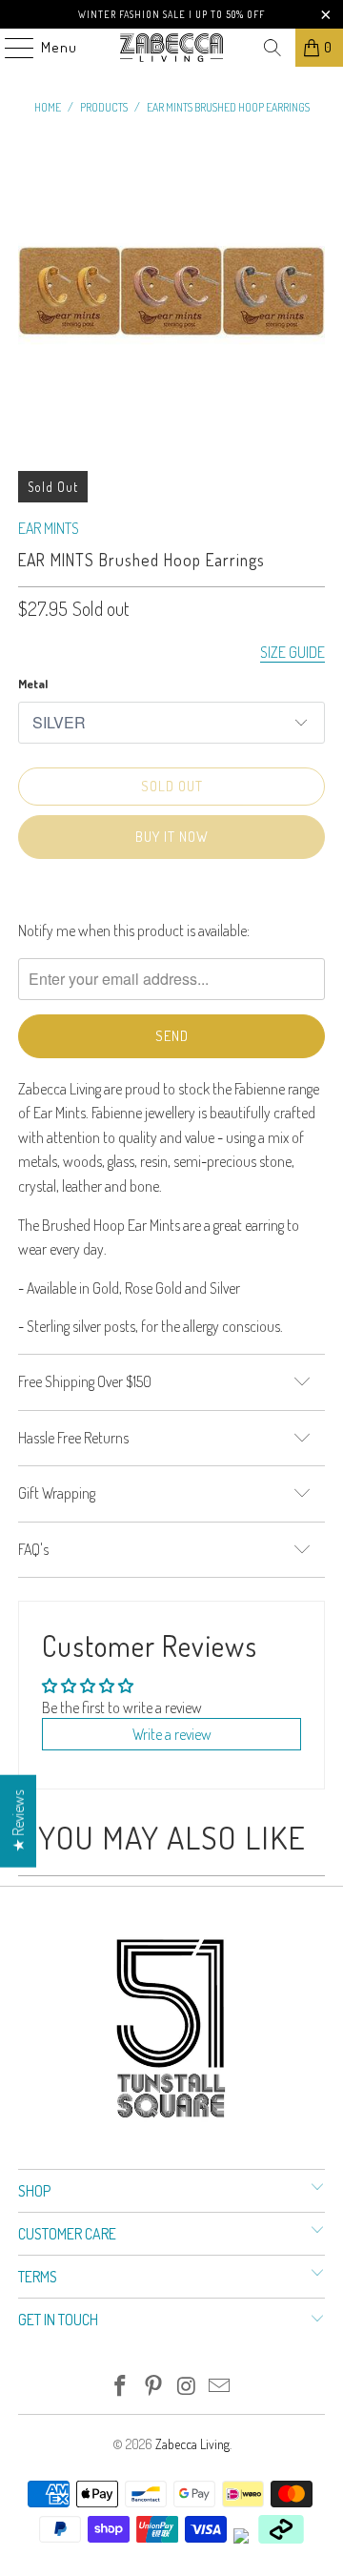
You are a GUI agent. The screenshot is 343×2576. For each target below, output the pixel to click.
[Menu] (10, 48)
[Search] (272, 48)
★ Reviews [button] (18, 1821)
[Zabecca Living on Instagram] (188, 2387)
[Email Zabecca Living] (220, 2387)
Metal (33, 684)
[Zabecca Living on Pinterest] (154, 2387)
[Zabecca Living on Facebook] (121, 2387)
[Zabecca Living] (171, 48)
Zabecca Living (192, 2444)
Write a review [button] (172, 1734)
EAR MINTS (49, 528)
